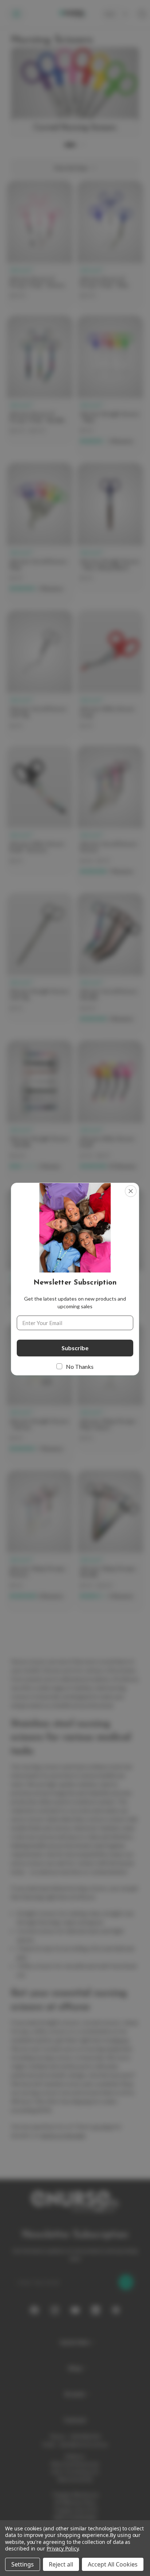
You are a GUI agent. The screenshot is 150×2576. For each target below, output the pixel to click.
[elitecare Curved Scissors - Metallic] (110, 964)
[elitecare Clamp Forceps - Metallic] (110, 1541)
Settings (23, 2564)
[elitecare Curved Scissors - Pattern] (110, 816)
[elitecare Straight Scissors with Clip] (40, 957)
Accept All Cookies (113, 2564)
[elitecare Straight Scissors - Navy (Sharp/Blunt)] (110, 527)
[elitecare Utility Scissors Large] (110, 675)
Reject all (61, 2564)
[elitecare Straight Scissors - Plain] (110, 386)
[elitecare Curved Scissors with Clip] (40, 675)
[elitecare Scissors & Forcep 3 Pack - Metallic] (40, 380)
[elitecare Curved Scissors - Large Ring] (110, 1252)
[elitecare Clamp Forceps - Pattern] (40, 1541)
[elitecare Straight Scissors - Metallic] (40, 1111)
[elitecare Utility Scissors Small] (110, 1111)
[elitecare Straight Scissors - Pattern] (40, 1393)
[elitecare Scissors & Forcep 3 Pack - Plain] (110, 245)
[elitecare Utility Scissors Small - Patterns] (40, 810)
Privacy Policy (62, 2548)
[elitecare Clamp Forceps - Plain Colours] (110, 1387)
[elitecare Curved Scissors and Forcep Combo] (40, 1252)
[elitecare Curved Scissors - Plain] (40, 533)
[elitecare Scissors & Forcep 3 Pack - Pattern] (40, 245)
